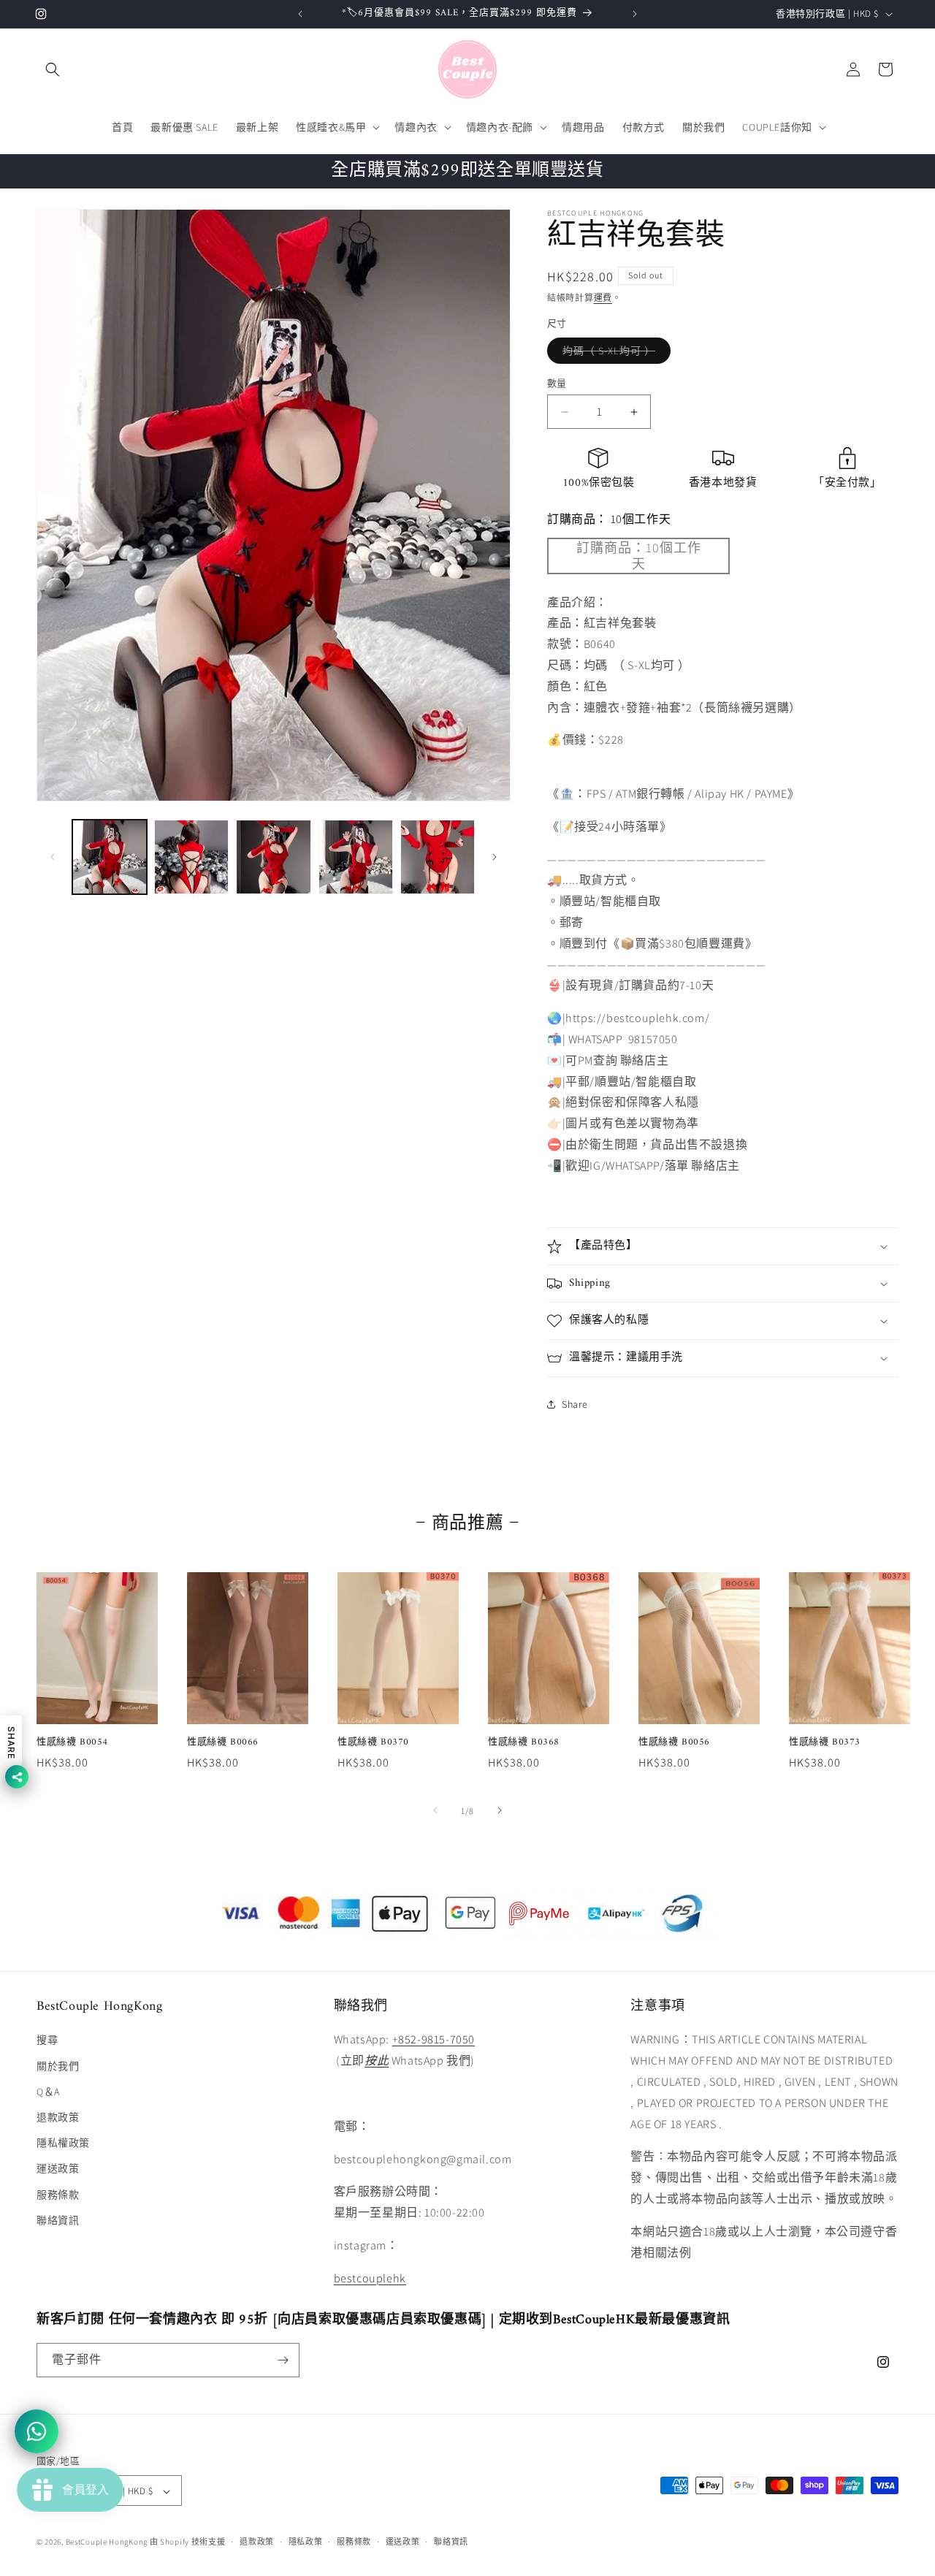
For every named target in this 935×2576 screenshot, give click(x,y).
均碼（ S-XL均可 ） (614, 354)
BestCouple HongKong (108, 2542)
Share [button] (575, 1404)
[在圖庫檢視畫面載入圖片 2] (191, 857)
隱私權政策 (63, 2143)
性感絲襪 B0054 (72, 1742)
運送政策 (58, 2168)
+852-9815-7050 (434, 2040)
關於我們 (58, 2066)
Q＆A (48, 2092)
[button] (53, 69)
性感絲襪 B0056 (674, 1742)
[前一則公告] (300, 14)
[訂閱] (283, 2360)
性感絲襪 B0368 (524, 1742)
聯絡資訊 (58, 2220)
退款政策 (58, 2117)
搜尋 (47, 2040)
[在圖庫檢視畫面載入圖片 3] (273, 857)
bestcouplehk (370, 2278)
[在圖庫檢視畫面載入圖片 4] (356, 857)
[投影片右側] (495, 857)
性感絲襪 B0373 (825, 1742)
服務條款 (58, 2195)
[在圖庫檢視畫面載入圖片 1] (110, 857)
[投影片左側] (53, 857)
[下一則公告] (635, 14)
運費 (603, 298)
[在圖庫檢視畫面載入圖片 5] (438, 857)
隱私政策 (306, 2542)
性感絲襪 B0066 (223, 1742)
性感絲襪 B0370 (373, 1742)
